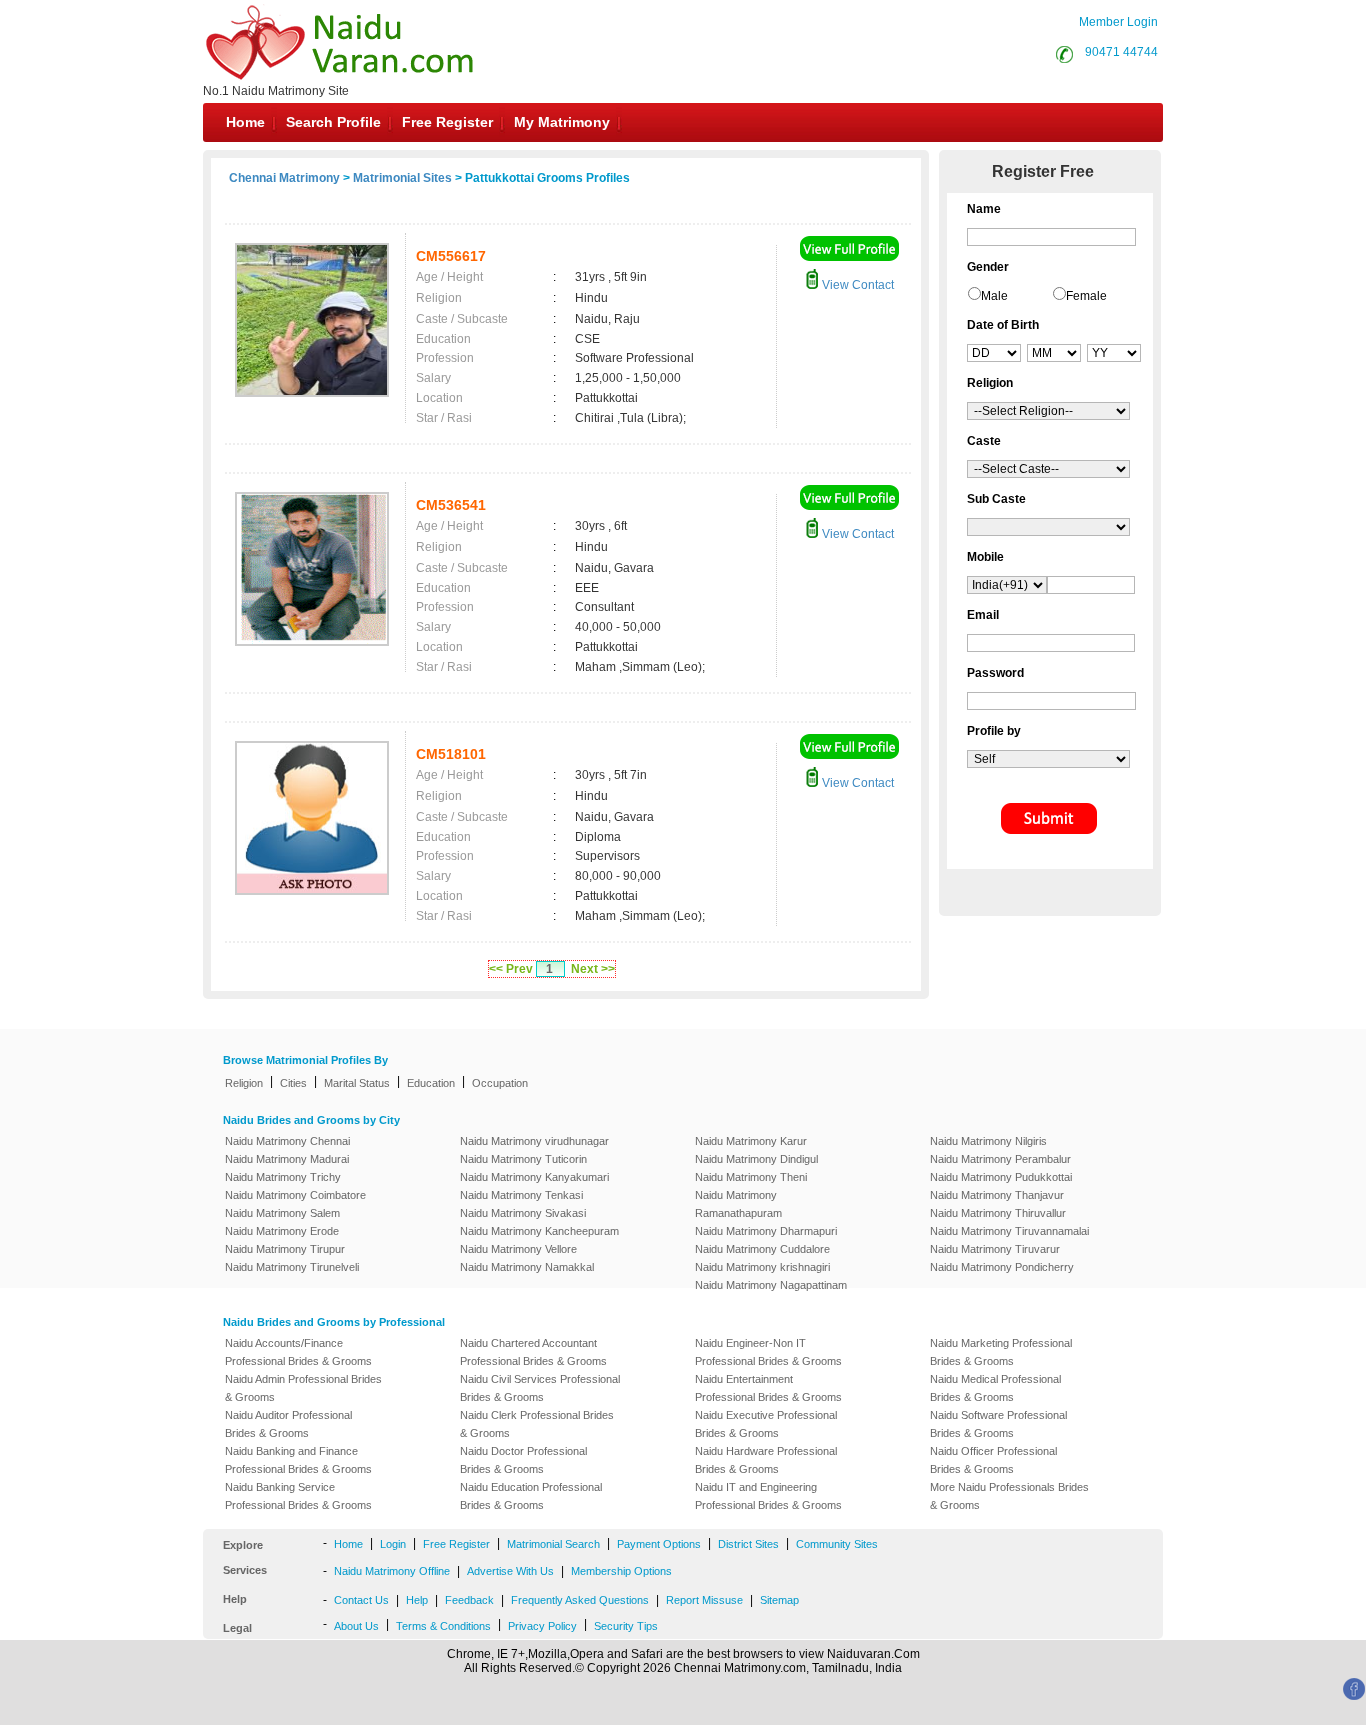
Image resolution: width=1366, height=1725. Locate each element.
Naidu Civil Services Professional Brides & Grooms (540, 1388)
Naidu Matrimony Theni (751, 1177)
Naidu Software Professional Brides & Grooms (998, 1424)
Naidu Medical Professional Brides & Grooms (995, 1388)
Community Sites (837, 1544)
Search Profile (333, 122)
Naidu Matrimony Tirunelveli (292, 1267)
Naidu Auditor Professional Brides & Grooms (288, 1424)
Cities (293, 1083)
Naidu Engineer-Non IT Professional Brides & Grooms (768, 1352)
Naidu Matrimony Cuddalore (762, 1249)
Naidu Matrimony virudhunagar (534, 1141)
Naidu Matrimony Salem (282, 1213)
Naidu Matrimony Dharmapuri (766, 1231)
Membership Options (621, 1571)
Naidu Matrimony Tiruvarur (995, 1249)
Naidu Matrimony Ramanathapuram (738, 1204)
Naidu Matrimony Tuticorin (523, 1159)
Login (393, 1544)
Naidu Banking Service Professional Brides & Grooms (298, 1496)
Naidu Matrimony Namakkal (527, 1267)
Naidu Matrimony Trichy (283, 1177)
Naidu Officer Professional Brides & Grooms (993, 1460)
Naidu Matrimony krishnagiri (762, 1267)
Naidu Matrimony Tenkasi (521, 1195)
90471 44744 (1121, 52)
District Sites (748, 1544)
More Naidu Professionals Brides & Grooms (1009, 1496)
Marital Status (357, 1083)
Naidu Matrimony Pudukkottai (1001, 1177)
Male (994, 296)
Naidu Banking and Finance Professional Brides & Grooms (298, 1460)
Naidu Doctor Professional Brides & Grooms (523, 1460)
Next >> (593, 969)
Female (1086, 296)
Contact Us (361, 1600)
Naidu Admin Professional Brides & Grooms (303, 1388)
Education (431, 1083)
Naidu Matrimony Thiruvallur (998, 1213)
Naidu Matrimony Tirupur (285, 1249)
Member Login (1118, 22)
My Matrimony (562, 122)
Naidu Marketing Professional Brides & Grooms (1001, 1352)
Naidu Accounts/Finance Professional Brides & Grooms (298, 1352)
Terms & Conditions (443, 1626)
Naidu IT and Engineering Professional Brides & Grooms (768, 1496)
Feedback (469, 1600)
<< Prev (511, 969)
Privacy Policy (542, 1626)
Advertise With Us (510, 1571)
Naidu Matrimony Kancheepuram (539, 1231)
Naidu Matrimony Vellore (518, 1249)
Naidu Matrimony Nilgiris (988, 1141)
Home (245, 122)
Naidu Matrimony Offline (392, 1571)
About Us (356, 1626)
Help (417, 1600)
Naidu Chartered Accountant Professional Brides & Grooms (533, 1352)
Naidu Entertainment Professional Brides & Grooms (768, 1388)
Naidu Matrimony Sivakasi (523, 1213)
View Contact (856, 285)
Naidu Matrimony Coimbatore (295, 1195)
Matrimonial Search (553, 1544)
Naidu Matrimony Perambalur (1000, 1159)
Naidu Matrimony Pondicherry (1002, 1267)
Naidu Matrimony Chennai (287, 1141)
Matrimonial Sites (402, 178)
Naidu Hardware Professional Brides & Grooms (766, 1460)
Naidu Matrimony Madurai (287, 1159)
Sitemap (779, 1600)
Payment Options (659, 1544)
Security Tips (626, 1626)
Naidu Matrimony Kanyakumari (534, 1177)
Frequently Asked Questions (580, 1600)
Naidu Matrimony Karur (751, 1141)
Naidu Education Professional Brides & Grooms (531, 1496)
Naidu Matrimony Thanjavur (997, 1195)
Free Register (447, 122)
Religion (244, 1083)
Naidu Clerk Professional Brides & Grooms (537, 1424)
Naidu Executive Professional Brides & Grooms (766, 1424)
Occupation (500, 1083)
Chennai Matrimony (284, 178)
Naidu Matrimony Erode (282, 1231)
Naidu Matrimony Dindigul (756, 1159)
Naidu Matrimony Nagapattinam (771, 1285)
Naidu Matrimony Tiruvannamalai (1009, 1231)
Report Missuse (704, 1600)
